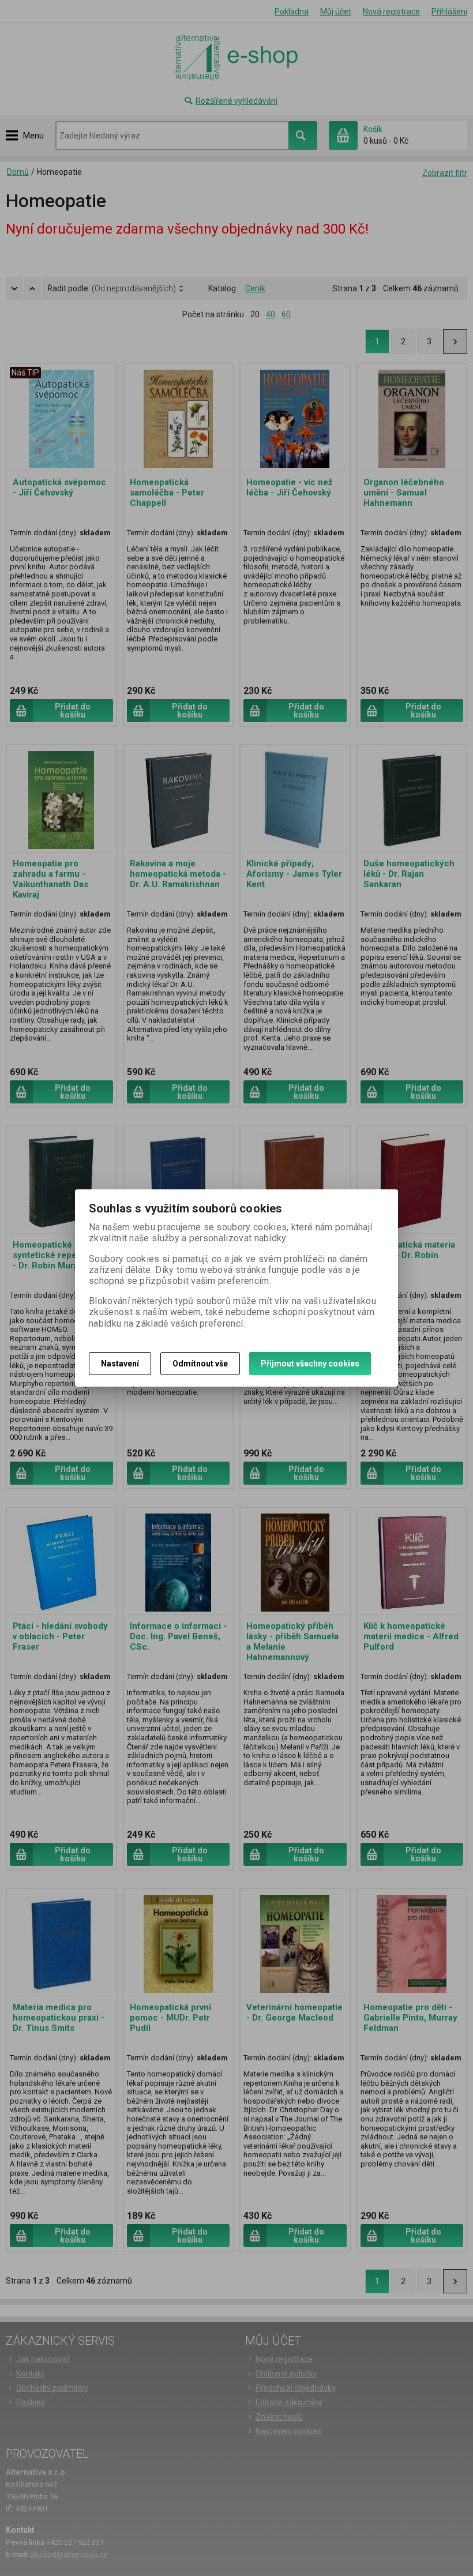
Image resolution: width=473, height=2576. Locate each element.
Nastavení (120, 1364)
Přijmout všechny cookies (310, 1364)
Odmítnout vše (200, 1364)
